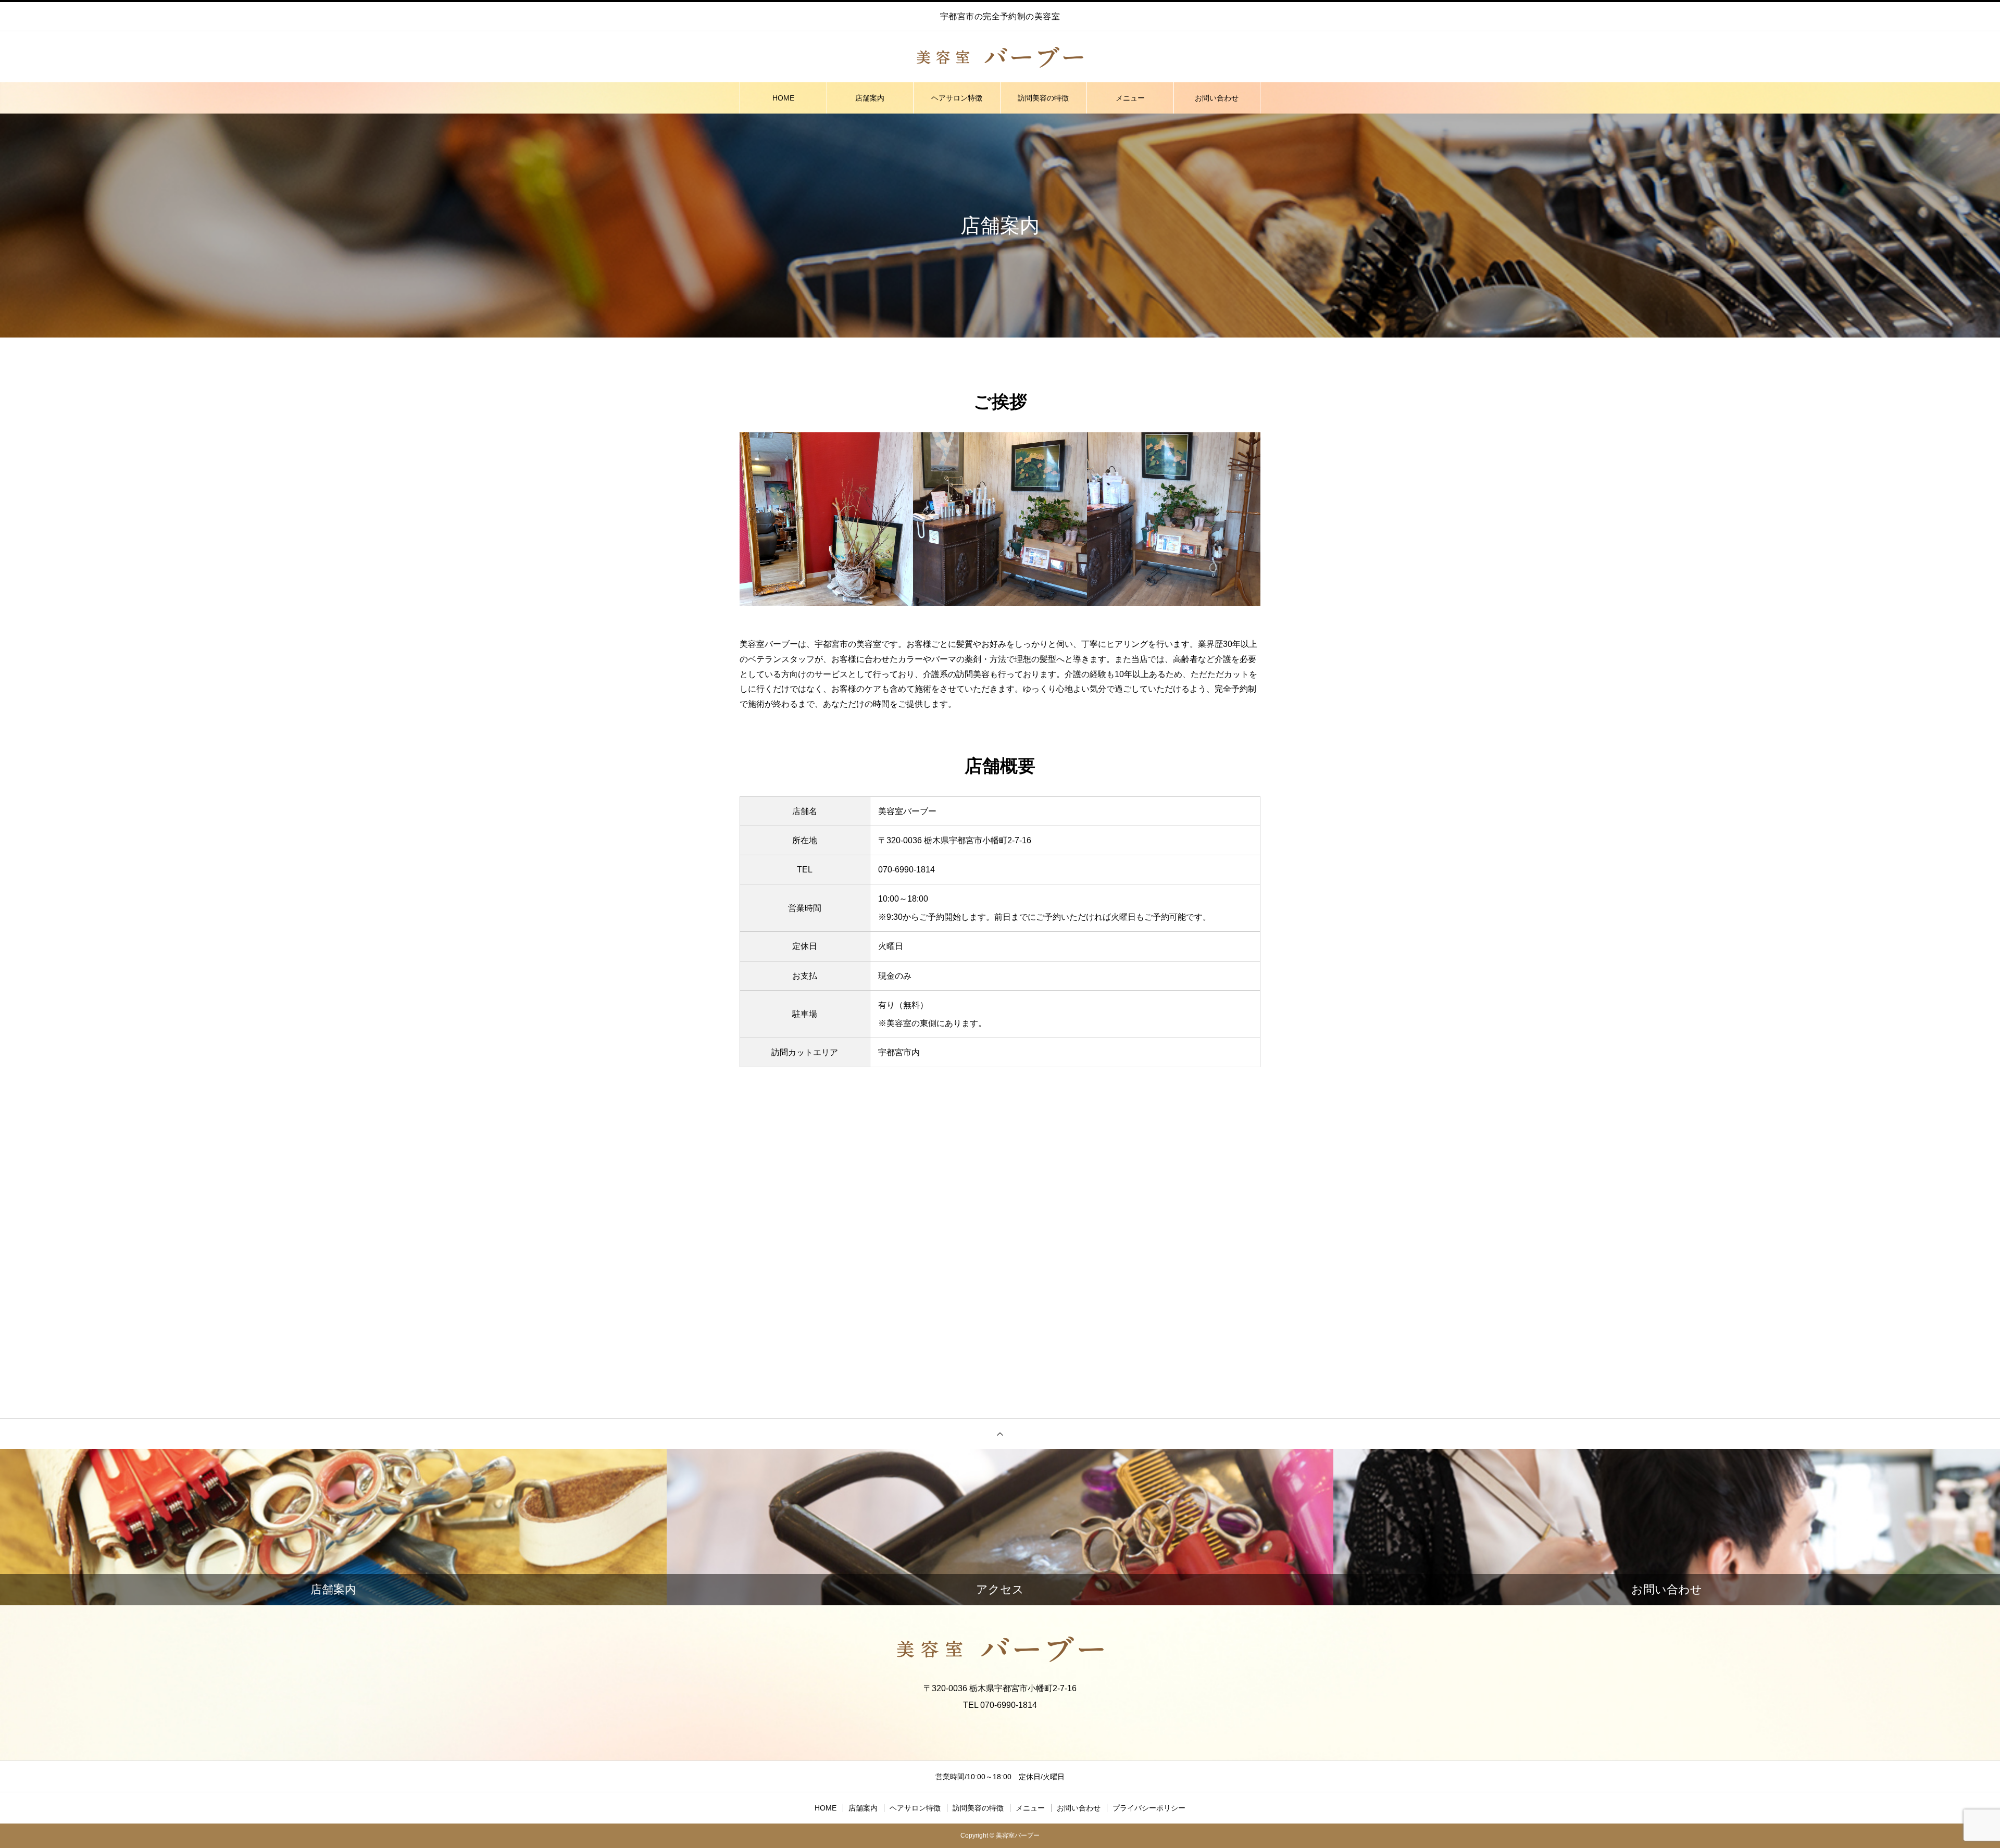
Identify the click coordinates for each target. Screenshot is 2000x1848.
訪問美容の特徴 (1043, 98)
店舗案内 (870, 98)
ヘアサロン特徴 (957, 98)
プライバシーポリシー (1149, 1808)
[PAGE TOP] (1000, 1434)
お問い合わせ (1217, 98)
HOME (783, 98)
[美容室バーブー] (1000, 57)
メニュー (1130, 98)
